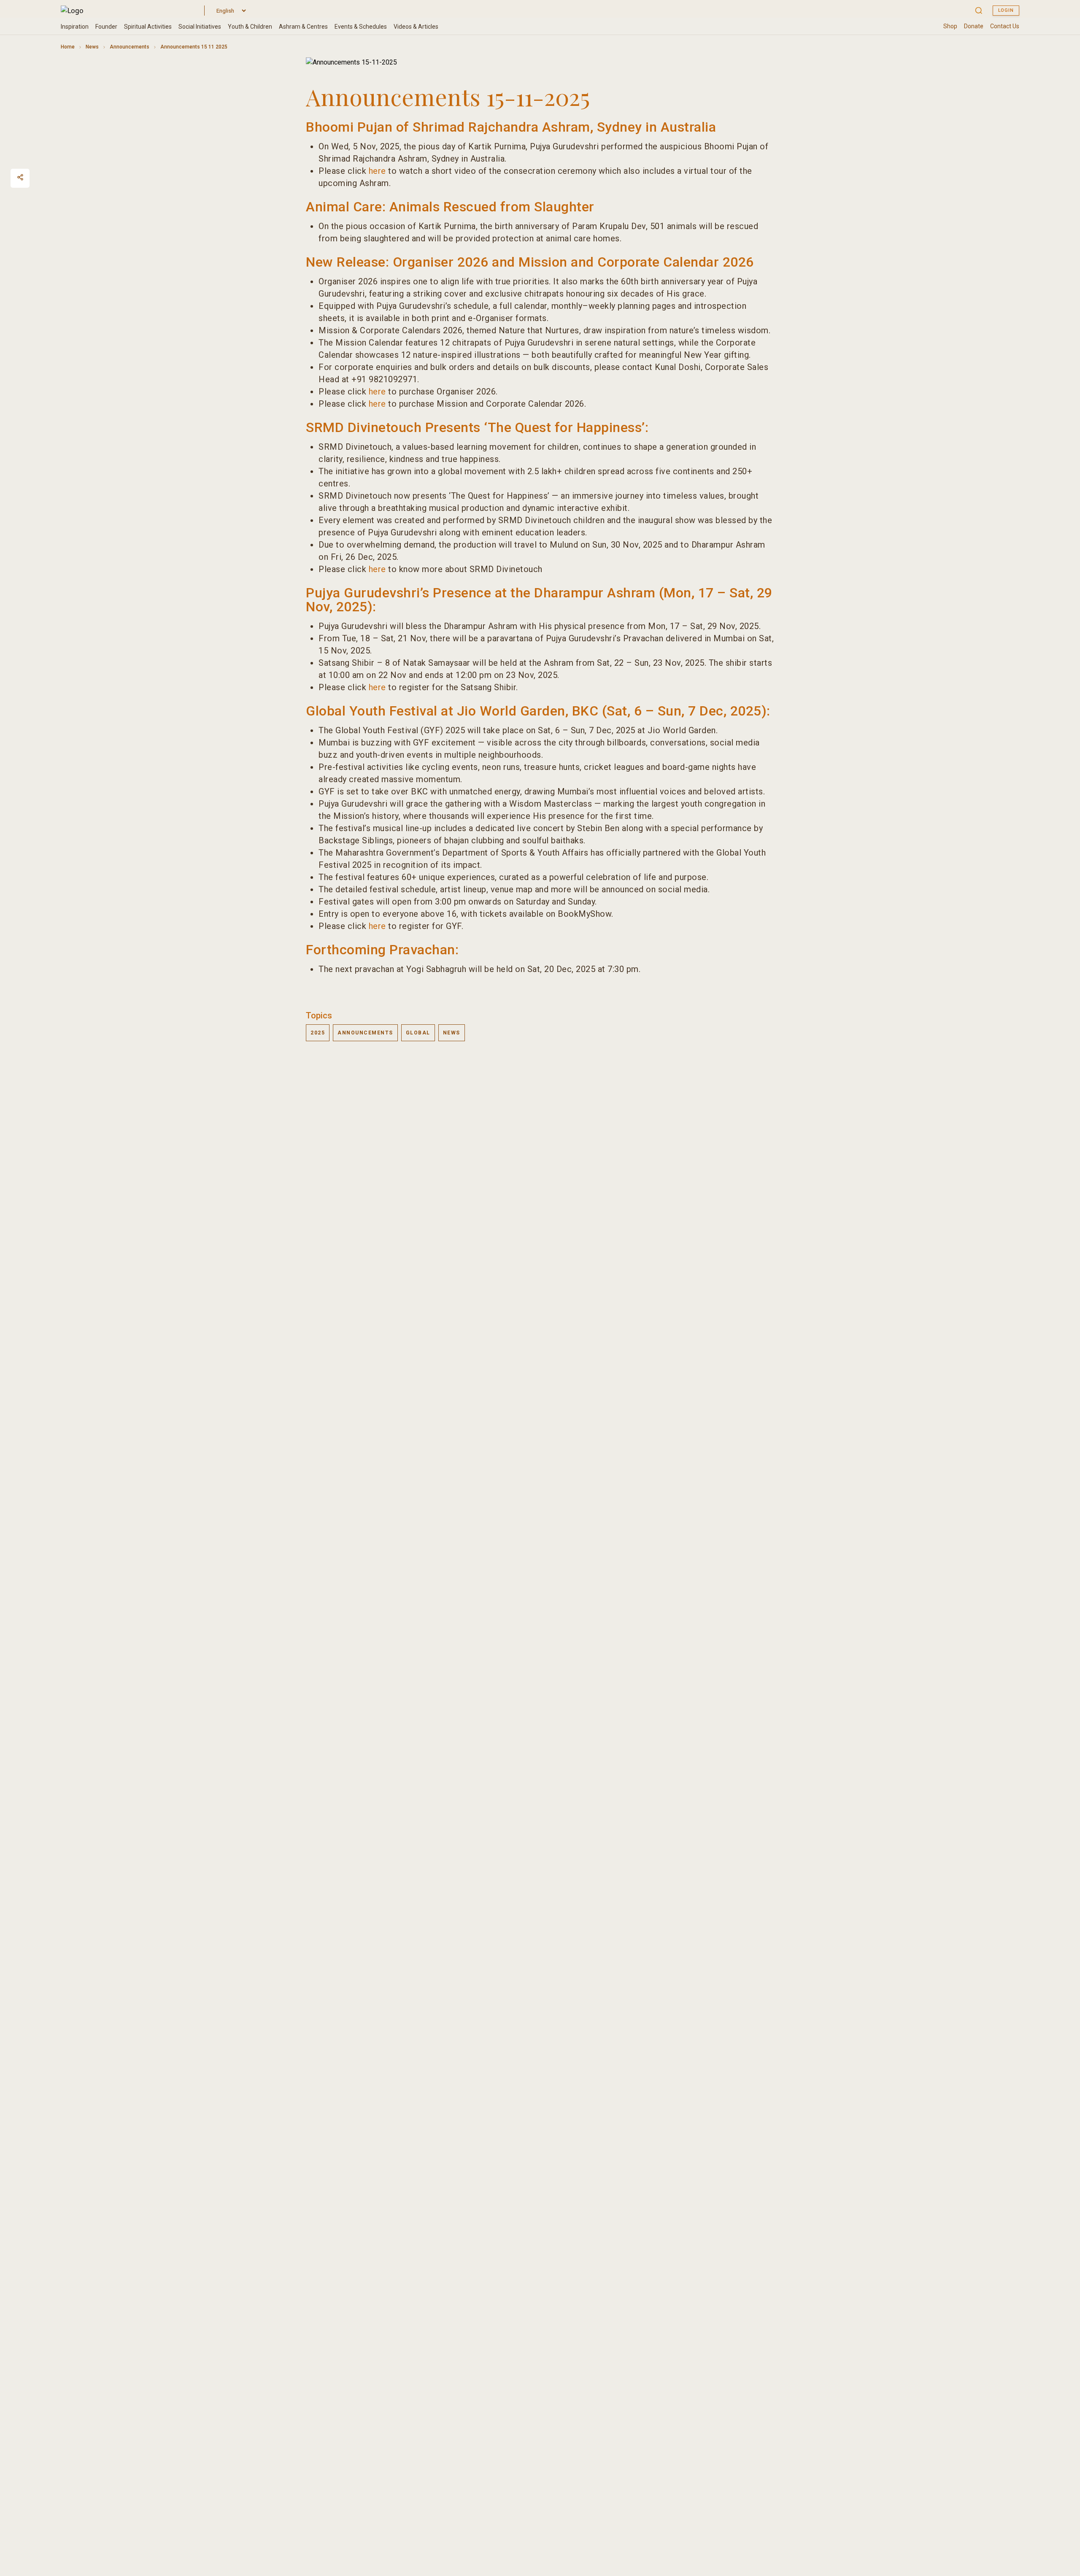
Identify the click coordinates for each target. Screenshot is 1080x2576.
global (418, 1033)
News (92, 47)
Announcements (130, 47)
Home (68, 47)
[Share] (20, 177)
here (377, 171)
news (452, 1033)
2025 (318, 1033)
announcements (365, 1033)
